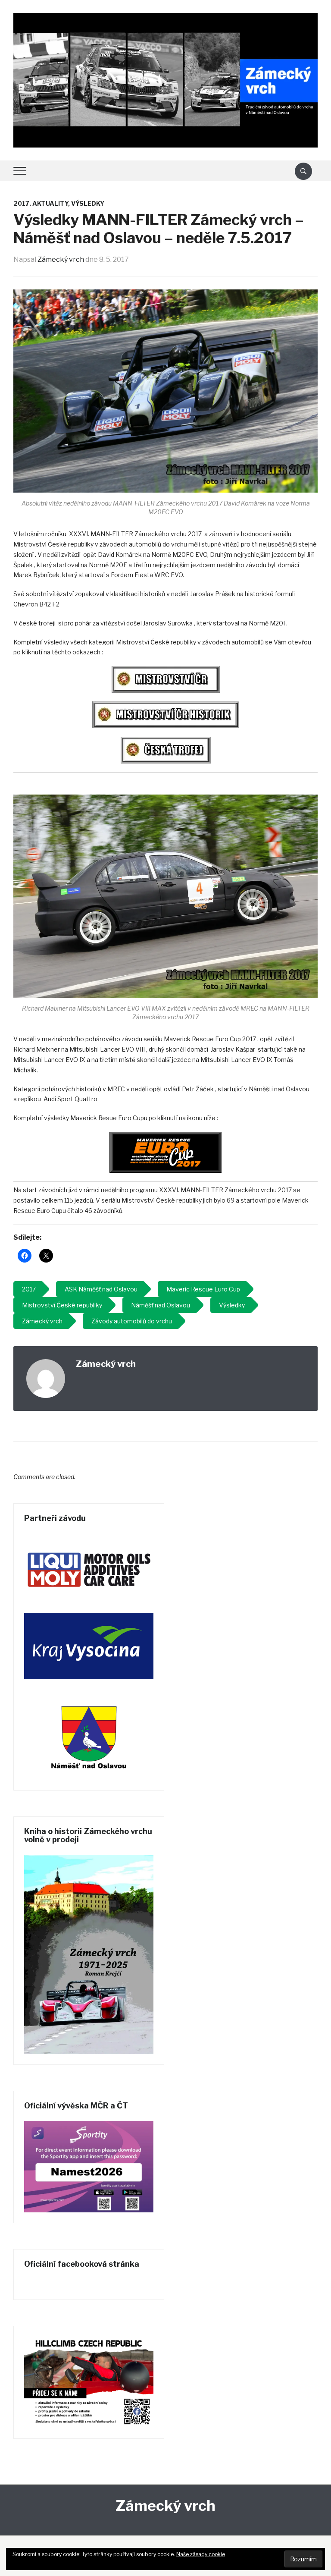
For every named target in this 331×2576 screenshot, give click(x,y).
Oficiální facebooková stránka (82, 2264)
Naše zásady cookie (201, 2554)
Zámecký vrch (61, 259)
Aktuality (50, 203)
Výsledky (88, 203)
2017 (21, 203)
